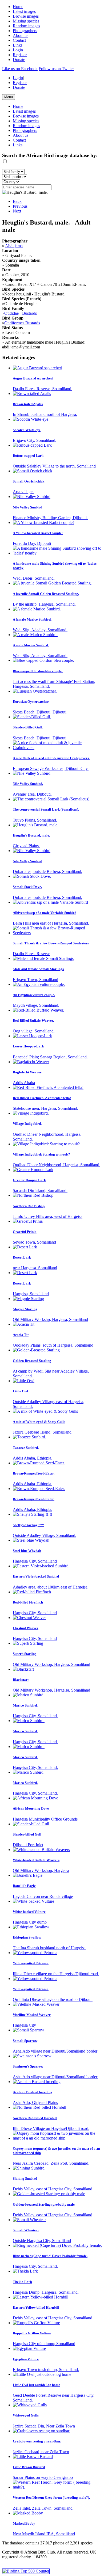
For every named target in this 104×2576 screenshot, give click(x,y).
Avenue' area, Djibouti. (32, 794)
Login (18, 50)
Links (18, 45)
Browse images (26, 16)
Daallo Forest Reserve (31, 954)
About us (21, 35)
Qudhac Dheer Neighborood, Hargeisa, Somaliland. (57, 1165)
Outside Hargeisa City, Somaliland (42, 2241)
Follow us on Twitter (56, 69)
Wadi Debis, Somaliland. (34, 578)
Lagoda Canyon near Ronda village (43, 1896)
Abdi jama (14, 246)
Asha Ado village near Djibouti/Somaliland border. (55, 2077)
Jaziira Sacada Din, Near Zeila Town (44, 2426)
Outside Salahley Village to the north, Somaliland (54, 466)
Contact (19, 40)
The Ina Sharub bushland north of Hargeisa (49, 1948)
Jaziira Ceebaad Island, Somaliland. (43, 1432)
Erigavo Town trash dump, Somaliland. (46, 2370)
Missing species (26, 21)
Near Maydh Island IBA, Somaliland (44, 2534)
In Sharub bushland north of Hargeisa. (45, 414)
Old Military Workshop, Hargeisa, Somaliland (51, 1664)
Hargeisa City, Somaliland (35, 1561)
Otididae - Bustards (21, 313)
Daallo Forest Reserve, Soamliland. (43, 389)
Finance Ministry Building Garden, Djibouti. (50, 518)
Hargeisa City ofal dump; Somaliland (44, 2344)
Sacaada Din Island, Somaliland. (40, 1190)
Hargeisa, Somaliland (31, 1294)
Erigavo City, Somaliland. (35, 440)
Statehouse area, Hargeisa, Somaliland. (45, 1108)
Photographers (25, 31)
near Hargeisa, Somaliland (35, 1268)
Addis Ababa (24, 1083)
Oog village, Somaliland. (34, 1031)
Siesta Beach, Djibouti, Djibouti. (40, 712)
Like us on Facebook (20, 69)
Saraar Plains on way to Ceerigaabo (43, 2477)
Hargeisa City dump (30, 1922)
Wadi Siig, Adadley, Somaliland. (40, 630)
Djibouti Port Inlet (28, 1845)
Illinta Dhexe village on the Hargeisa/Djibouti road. (56, 1974)
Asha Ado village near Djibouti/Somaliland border (55, 2051)
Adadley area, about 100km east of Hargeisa (50, 1587)
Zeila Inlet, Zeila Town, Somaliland (43, 2508)
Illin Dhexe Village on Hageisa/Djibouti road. (51, 2128)
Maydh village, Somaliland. (36, 1005)
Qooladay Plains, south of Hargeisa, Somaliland (53, 1345)
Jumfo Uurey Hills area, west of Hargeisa (48, 1216)
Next (17, 211)
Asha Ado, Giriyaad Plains (35, 2102)
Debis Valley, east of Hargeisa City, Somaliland (53, 2189)
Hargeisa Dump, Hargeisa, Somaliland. (46, 2292)
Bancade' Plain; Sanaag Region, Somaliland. (50, 1057)
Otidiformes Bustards (22, 323)
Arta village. (23, 492)
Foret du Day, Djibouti (32, 543)
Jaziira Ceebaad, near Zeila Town (41, 2452)
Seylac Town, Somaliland (34, 1242)
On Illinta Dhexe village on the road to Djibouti (53, 1999)
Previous (20, 206)
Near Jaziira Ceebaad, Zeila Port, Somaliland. (51, 2163)
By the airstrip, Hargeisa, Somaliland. (44, 604)
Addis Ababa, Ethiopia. (33, 1458)
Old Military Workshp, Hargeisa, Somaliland (50, 1319)
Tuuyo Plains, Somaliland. (35, 820)
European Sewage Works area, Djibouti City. (51, 768)
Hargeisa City (24, 2025)
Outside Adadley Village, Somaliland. (45, 1535)
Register (20, 55)
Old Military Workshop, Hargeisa (41, 1870)
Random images (26, 26)
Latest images (24, 11)
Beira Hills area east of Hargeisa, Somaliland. (51, 923)
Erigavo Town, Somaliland (35, 980)
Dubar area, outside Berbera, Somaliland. (47, 871)
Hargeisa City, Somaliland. (35, 1716)
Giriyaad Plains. (26, 846)
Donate (19, 60)
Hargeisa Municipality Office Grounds (45, 1819)
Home (18, 7)
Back (17, 201)
